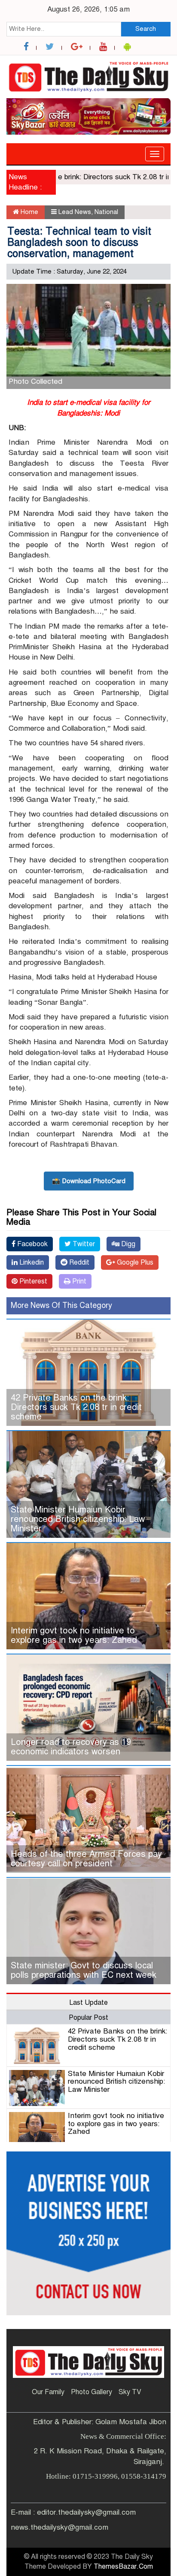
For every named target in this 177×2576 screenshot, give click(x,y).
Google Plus (134, 1262)
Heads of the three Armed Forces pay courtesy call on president (86, 1859)
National (106, 212)
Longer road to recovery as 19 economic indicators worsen (71, 1747)
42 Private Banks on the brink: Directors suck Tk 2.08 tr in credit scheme (76, 1407)
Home (29, 212)
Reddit (78, 1262)
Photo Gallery (92, 2392)
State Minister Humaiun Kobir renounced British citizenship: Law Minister (78, 1519)
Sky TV (130, 2392)
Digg (127, 1244)
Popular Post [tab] (88, 2018)
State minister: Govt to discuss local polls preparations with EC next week (84, 1970)
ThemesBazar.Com (123, 2567)
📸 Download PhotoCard (89, 1181)
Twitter (83, 1244)
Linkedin (31, 1262)
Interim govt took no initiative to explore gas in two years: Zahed (74, 1635)
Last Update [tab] (88, 2003)
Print (78, 1281)
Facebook (32, 1244)
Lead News (75, 212)
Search (146, 29)
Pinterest (32, 1281)
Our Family (48, 2392)
